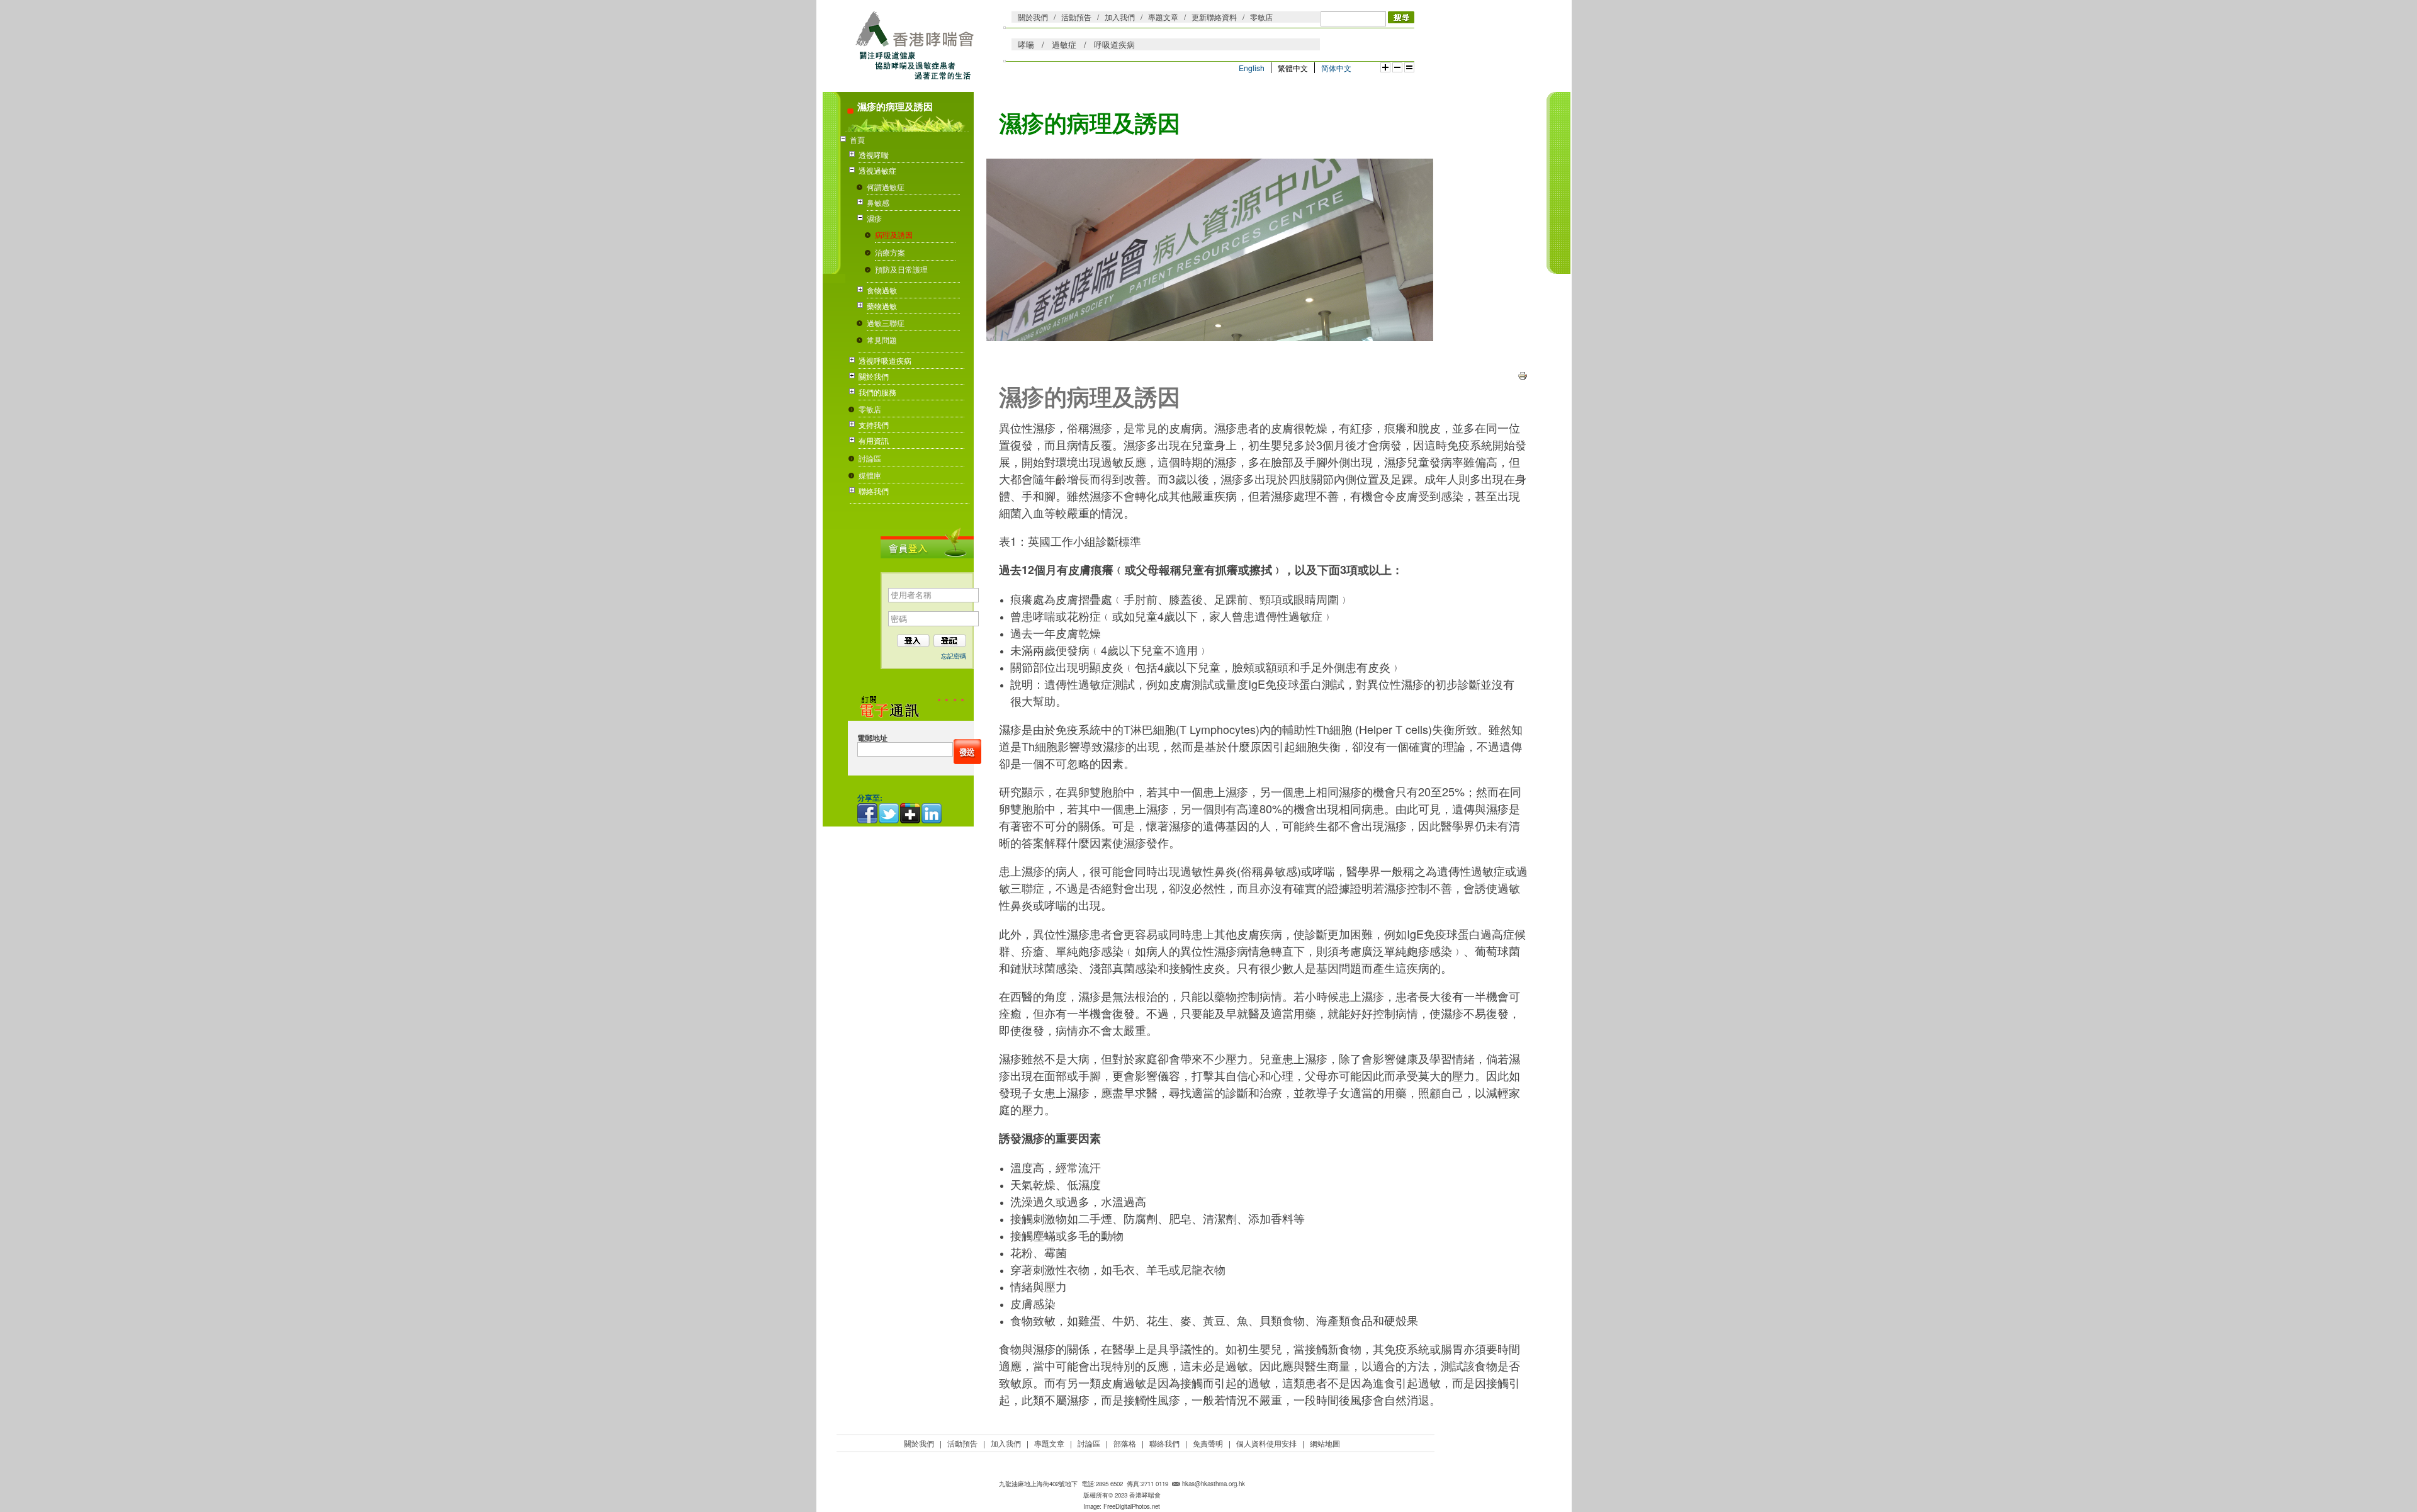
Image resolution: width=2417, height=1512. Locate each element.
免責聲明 (1208, 1443)
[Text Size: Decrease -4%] (1397, 67)
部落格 (1125, 1443)
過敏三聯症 (886, 323)
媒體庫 (870, 475)
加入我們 (1120, 17)
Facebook (868, 813)
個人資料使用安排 (1266, 1443)
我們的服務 (877, 392)
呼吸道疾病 (1114, 44)
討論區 (870, 458)
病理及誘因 (894, 234)
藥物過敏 (882, 306)
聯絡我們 (874, 491)
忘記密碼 (954, 656)
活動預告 (1076, 17)
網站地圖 (1325, 1443)
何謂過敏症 (886, 187)
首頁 (857, 139)
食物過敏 (882, 290)
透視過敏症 (877, 170)
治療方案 (890, 252)
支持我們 (874, 425)
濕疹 (874, 218)
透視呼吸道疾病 (885, 360)
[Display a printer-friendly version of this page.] (1523, 374)
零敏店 (1261, 17)
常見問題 (882, 340)
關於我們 (1033, 17)
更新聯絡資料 (1214, 17)
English (1252, 68)
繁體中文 (1293, 68)
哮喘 (1026, 44)
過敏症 (1064, 44)
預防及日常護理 (901, 269)
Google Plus (911, 813)
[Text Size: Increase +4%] (1385, 67)
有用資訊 (874, 440)
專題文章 (1163, 17)
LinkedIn (932, 813)
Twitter (889, 813)
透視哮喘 (874, 155)
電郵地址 (872, 738)
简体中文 (1336, 68)
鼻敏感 (878, 202)
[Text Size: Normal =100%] (1409, 67)
